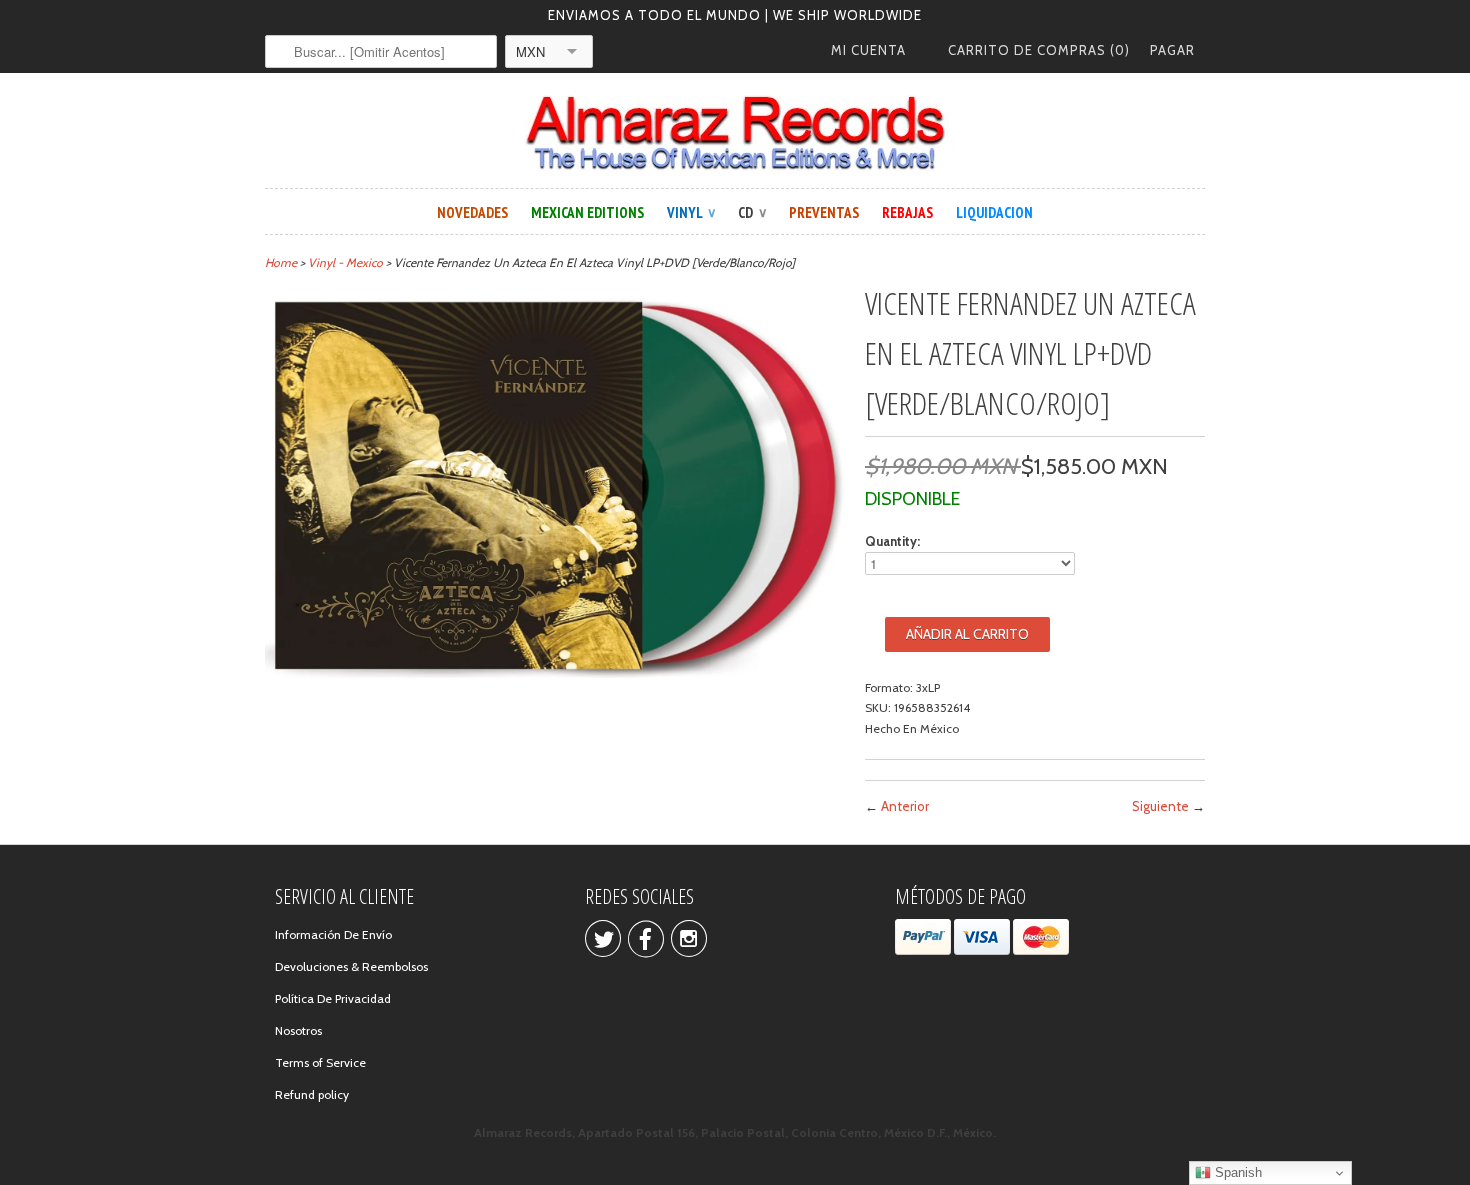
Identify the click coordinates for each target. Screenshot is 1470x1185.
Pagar (1172, 50)
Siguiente (1160, 806)
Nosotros (298, 1030)
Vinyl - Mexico (345, 262)
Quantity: (892, 541)
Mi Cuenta (868, 50)
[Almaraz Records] (735, 133)
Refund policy (312, 1094)
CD (752, 212)
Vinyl (691, 212)
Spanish (1236, 1172)
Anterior (905, 806)
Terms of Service (320, 1062)
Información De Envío (333, 934)
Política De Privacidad (333, 998)
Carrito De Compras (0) (1039, 50)
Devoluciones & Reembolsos (351, 966)
